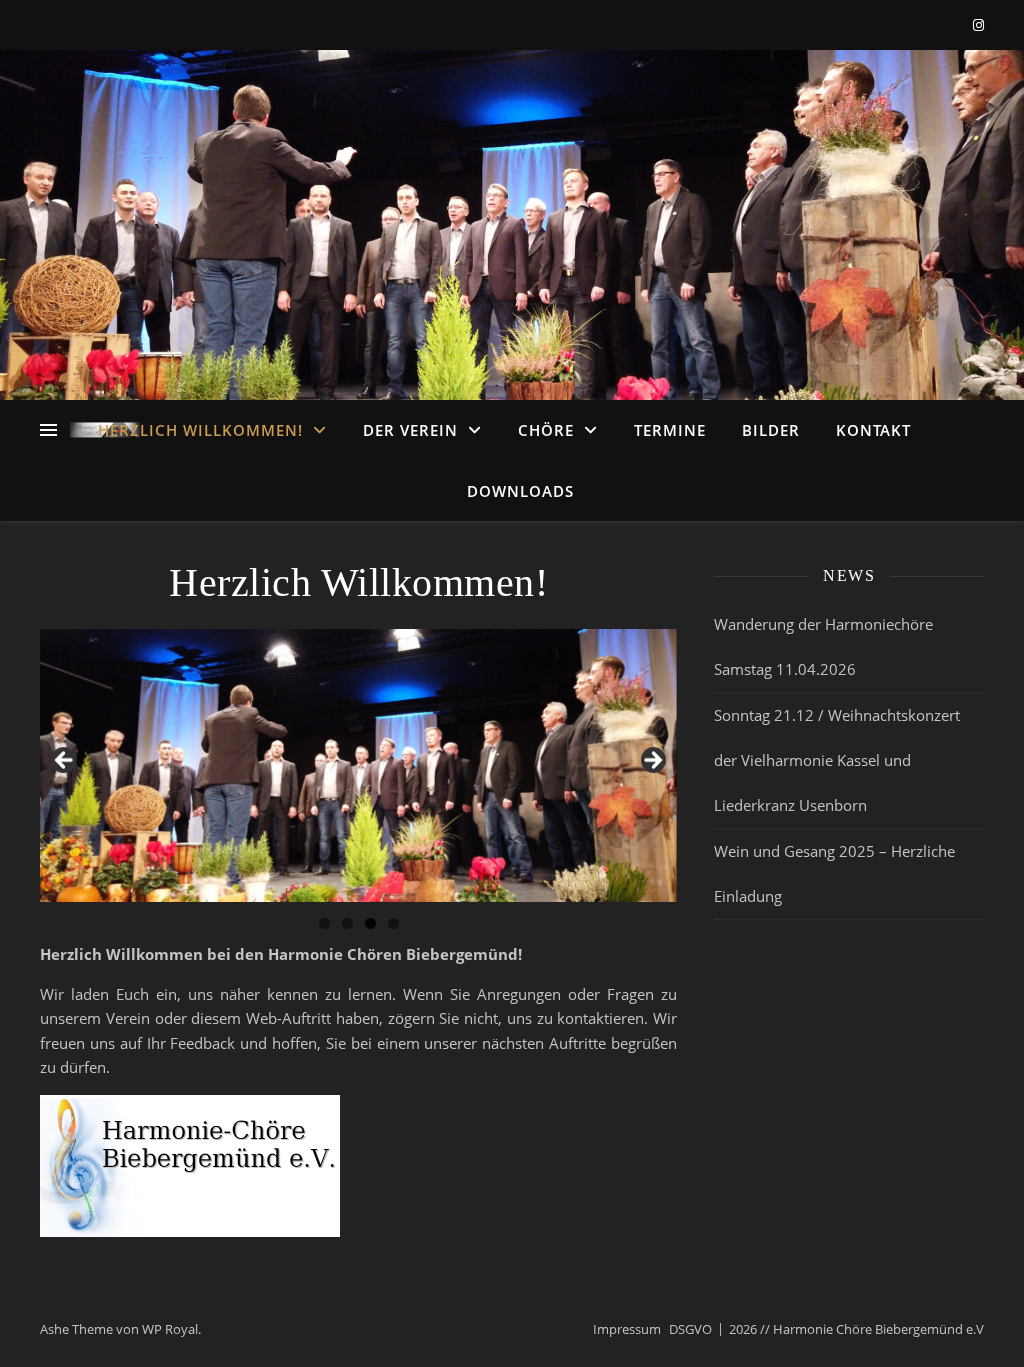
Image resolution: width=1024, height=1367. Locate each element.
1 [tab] (324, 923)
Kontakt (873, 430)
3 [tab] (370, 923)
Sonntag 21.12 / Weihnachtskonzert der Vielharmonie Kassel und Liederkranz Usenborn (837, 760)
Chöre (546, 430)
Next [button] (652, 761)
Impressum (627, 1329)
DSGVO (690, 1329)
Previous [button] (65, 761)
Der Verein (410, 430)
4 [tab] (393, 923)
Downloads (520, 491)
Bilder (771, 430)
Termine (670, 430)
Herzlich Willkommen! (200, 430)
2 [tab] (347, 923)
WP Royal (170, 1329)
